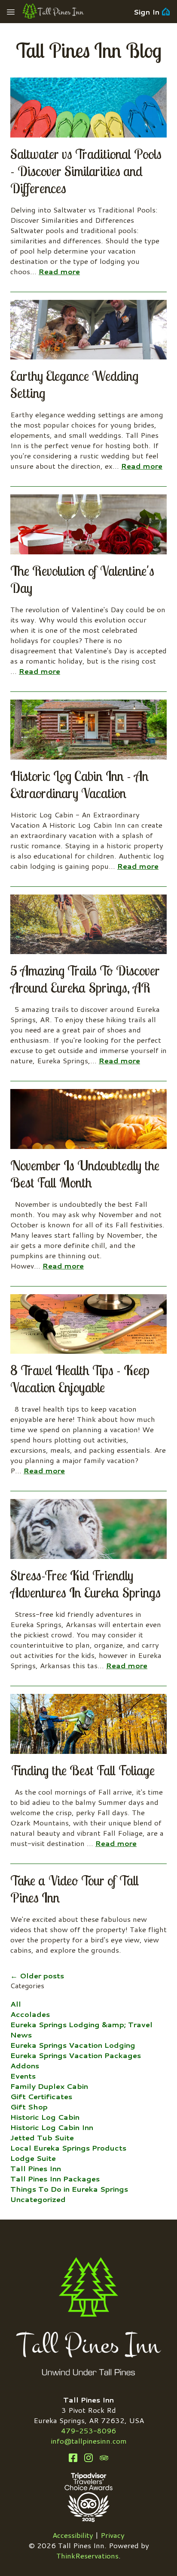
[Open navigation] (11, 12)
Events (23, 2076)
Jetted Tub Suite (42, 2137)
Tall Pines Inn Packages (55, 2178)
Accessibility (73, 2535)
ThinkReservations (87, 2555)
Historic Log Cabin (45, 2117)
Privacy (113, 2535)
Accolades (30, 2014)
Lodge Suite (33, 2158)
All (16, 2004)
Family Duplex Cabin (49, 2086)
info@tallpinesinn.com (89, 2441)
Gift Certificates (41, 2096)
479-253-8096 (88, 2430)
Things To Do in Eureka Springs (69, 2189)
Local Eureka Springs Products (68, 2148)
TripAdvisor (104, 2458)
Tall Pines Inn (36, 2168)
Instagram (88, 2458)
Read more (59, 271)
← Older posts (37, 1975)
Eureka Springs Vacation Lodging (73, 2045)
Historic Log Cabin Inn (52, 2127)
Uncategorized (38, 2199)
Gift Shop (29, 2106)
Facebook (73, 2458)
